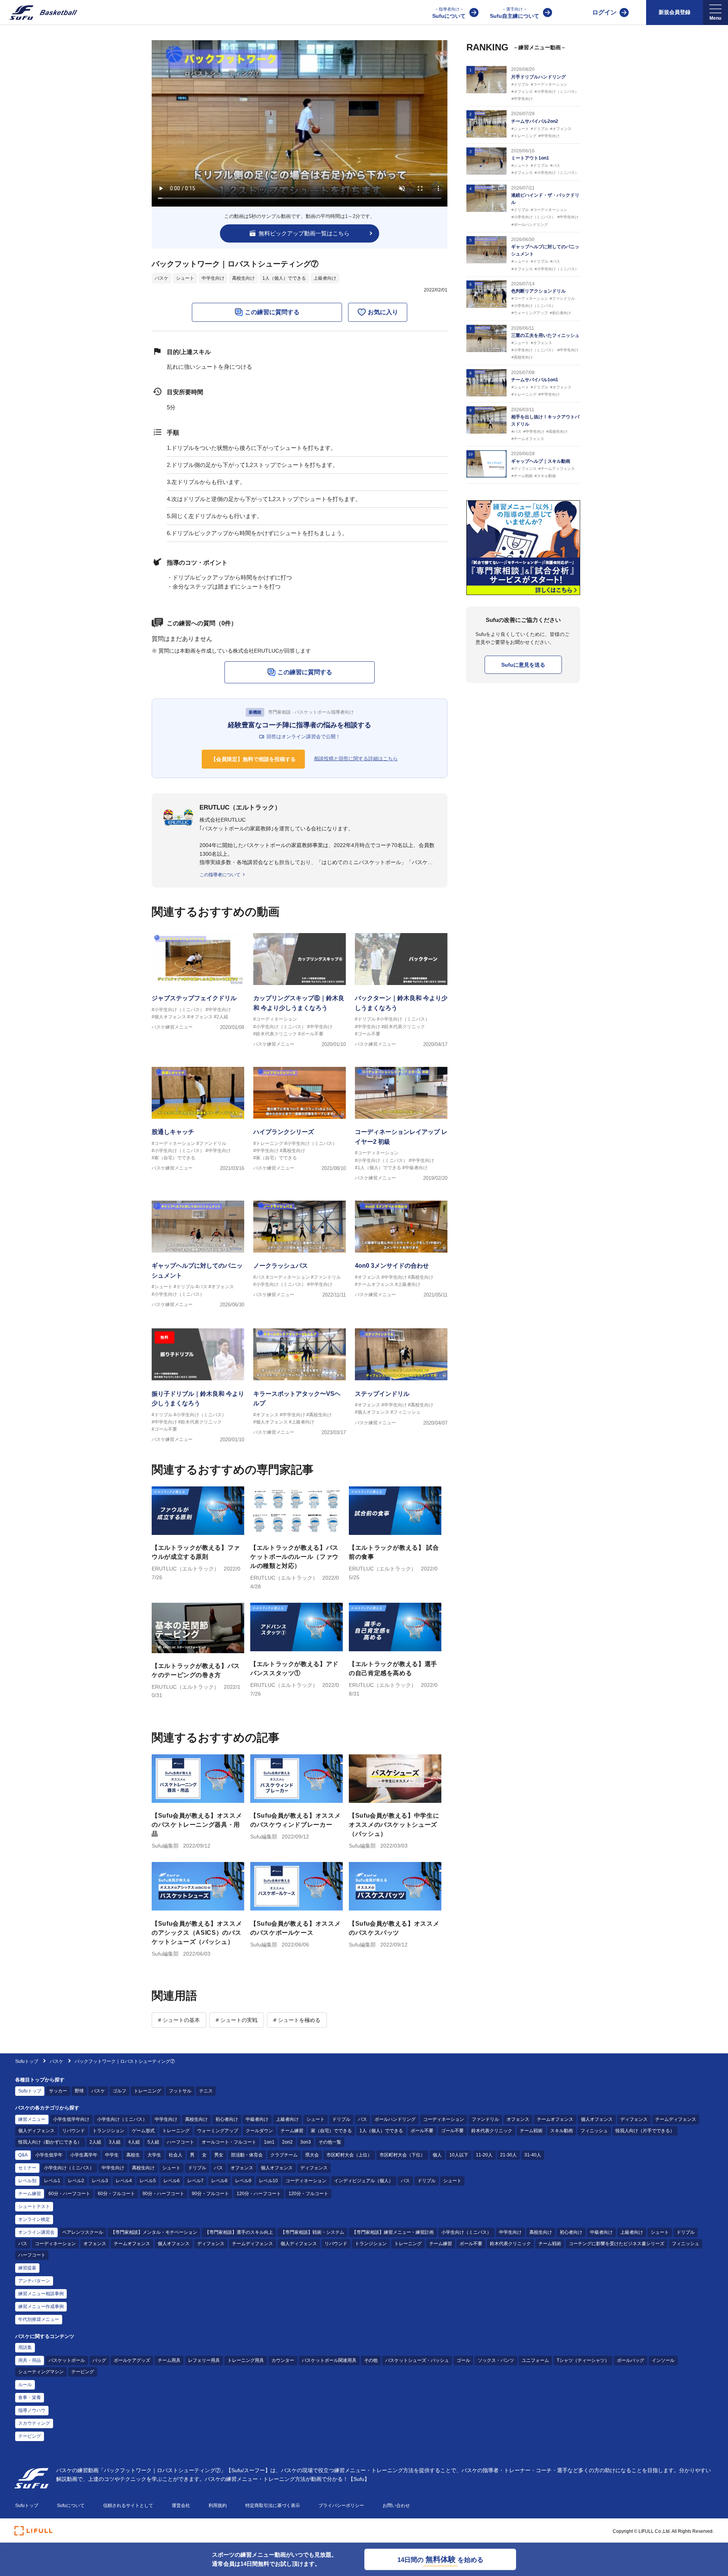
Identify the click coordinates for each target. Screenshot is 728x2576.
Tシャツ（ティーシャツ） (583, 2360)
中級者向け (257, 2119)
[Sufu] (39, 13)
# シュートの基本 (179, 2020)
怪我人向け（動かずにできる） (50, 2142)
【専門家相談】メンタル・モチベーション (154, 2232)
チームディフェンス (676, 2119)
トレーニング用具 (246, 2360)
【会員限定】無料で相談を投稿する (253, 759)
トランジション (108, 2131)
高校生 (133, 2155)
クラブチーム (284, 2155)
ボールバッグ (631, 2360)
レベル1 (52, 2181)
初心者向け (227, 2119)
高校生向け (243, 278)
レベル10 (268, 2181)
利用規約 (218, 2506)
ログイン (604, 12)
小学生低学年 (49, 2155)
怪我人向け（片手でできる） (645, 2131)
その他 (371, 2360)
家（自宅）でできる (331, 2131)
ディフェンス (634, 2119)
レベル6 (172, 2181)
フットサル (180, 2091)
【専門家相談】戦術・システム (312, 2232)
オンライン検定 (34, 2219)
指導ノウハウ (32, 2410)
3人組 (115, 2142)
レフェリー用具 (204, 2360)
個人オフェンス (597, 2119)
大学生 (154, 2155)
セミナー (27, 2168)
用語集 (25, 2347)
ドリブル (341, 2119)
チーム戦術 (531, 2131)
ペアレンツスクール (83, 2232)
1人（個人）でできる (284, 278)
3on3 (306, 2142)
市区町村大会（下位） (402, 2155)
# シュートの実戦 (237, 2020)
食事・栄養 (30, 2397)
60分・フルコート (116, 2194)
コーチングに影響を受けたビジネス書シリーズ (617, 2244)
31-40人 (533, 2155)
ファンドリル (485, 2119)
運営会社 (181, 2506)
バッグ (99, 2360)
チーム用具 (169, 2360)
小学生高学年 (84, 2155)
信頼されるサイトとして (128, 2506)
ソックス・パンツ (496, 2360)
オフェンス (518, 2119)
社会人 (176, 2155)
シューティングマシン (41, 2372)
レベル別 (27, 2181)
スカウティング (34, 2423)
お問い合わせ (396, 2506)
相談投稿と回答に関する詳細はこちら (356, 759)
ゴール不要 (452, 2131)
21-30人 (508, 2155)
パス (362, 2119)
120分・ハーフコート (259, 2194)
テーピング (83, 2372)
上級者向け (325, 278)
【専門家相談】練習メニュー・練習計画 (393, 2232)
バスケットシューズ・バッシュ (417, 2360)
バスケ (162, 278)
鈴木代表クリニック (492, 2131)
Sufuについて (449, 13)
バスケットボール (67, 2360)
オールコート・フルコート (229, 2142)
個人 (437, 2155)
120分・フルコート (308, 2194)
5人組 (153, 2142)
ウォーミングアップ (218, 2131)
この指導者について (220, 875)
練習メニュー (32, 2119)
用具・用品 (30, 2360)
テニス (206, 2091)
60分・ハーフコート (69, 2194)
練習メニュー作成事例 (41, 2307)
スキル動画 (562, 2131)
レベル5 (148, 2181)
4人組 (134, 2142)
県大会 (312, 2155)
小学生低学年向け (71, 2119)
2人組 (95, 2142)
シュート (185, 278)
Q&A (23, 2155)
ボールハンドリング (395, 2119)
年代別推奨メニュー (39, 2319)
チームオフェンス (555, 2119)
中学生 (112, 2155)
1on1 (269, 2142)
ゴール (463, 2360)
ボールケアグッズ (132, 2360)
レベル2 (76, 2181)
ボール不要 (422, 2131)
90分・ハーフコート (163, 2194)
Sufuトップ (27, 2061)
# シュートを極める (297, 2020)
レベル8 (219, 2181)
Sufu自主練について (515, 13)
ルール (25, 2385)
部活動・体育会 (247, 2155)
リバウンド (74, 2131)
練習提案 (27, 2268)
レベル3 (100, 2181)
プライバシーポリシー (341, 2506)
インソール (663, 2360)
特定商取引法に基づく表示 (273, 2506)
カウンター (283, 2360)
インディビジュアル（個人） (364, 2181)
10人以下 (459, 2155)
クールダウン (259, 2131)
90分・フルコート (210, 2194)
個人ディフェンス (36, 2131)
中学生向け (213, 278)
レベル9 (243, 2181)
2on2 (287, 2142)
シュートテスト (34, 2206)
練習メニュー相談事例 (41, 2294)
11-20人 (484, 2155)
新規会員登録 (675, 12)
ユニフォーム (535, 2360)
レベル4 (124, 2181)
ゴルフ (119, 2091)
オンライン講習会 (36, 2232)
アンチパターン (34, 2281)
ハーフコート (180, 2142)
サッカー (58, 2091)
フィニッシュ (594, 2131)
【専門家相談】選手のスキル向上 (239, 2232)
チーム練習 (292, 2131)
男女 (219, 2155)
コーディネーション (444, 2119)
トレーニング (147, 2091)
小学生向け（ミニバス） (122, 2119)
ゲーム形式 (143, 2131)
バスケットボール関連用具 (329, 2360)
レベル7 (195, 2181)
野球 (79, 2091)
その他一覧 (330, 2142)
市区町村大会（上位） (349, 2155)
